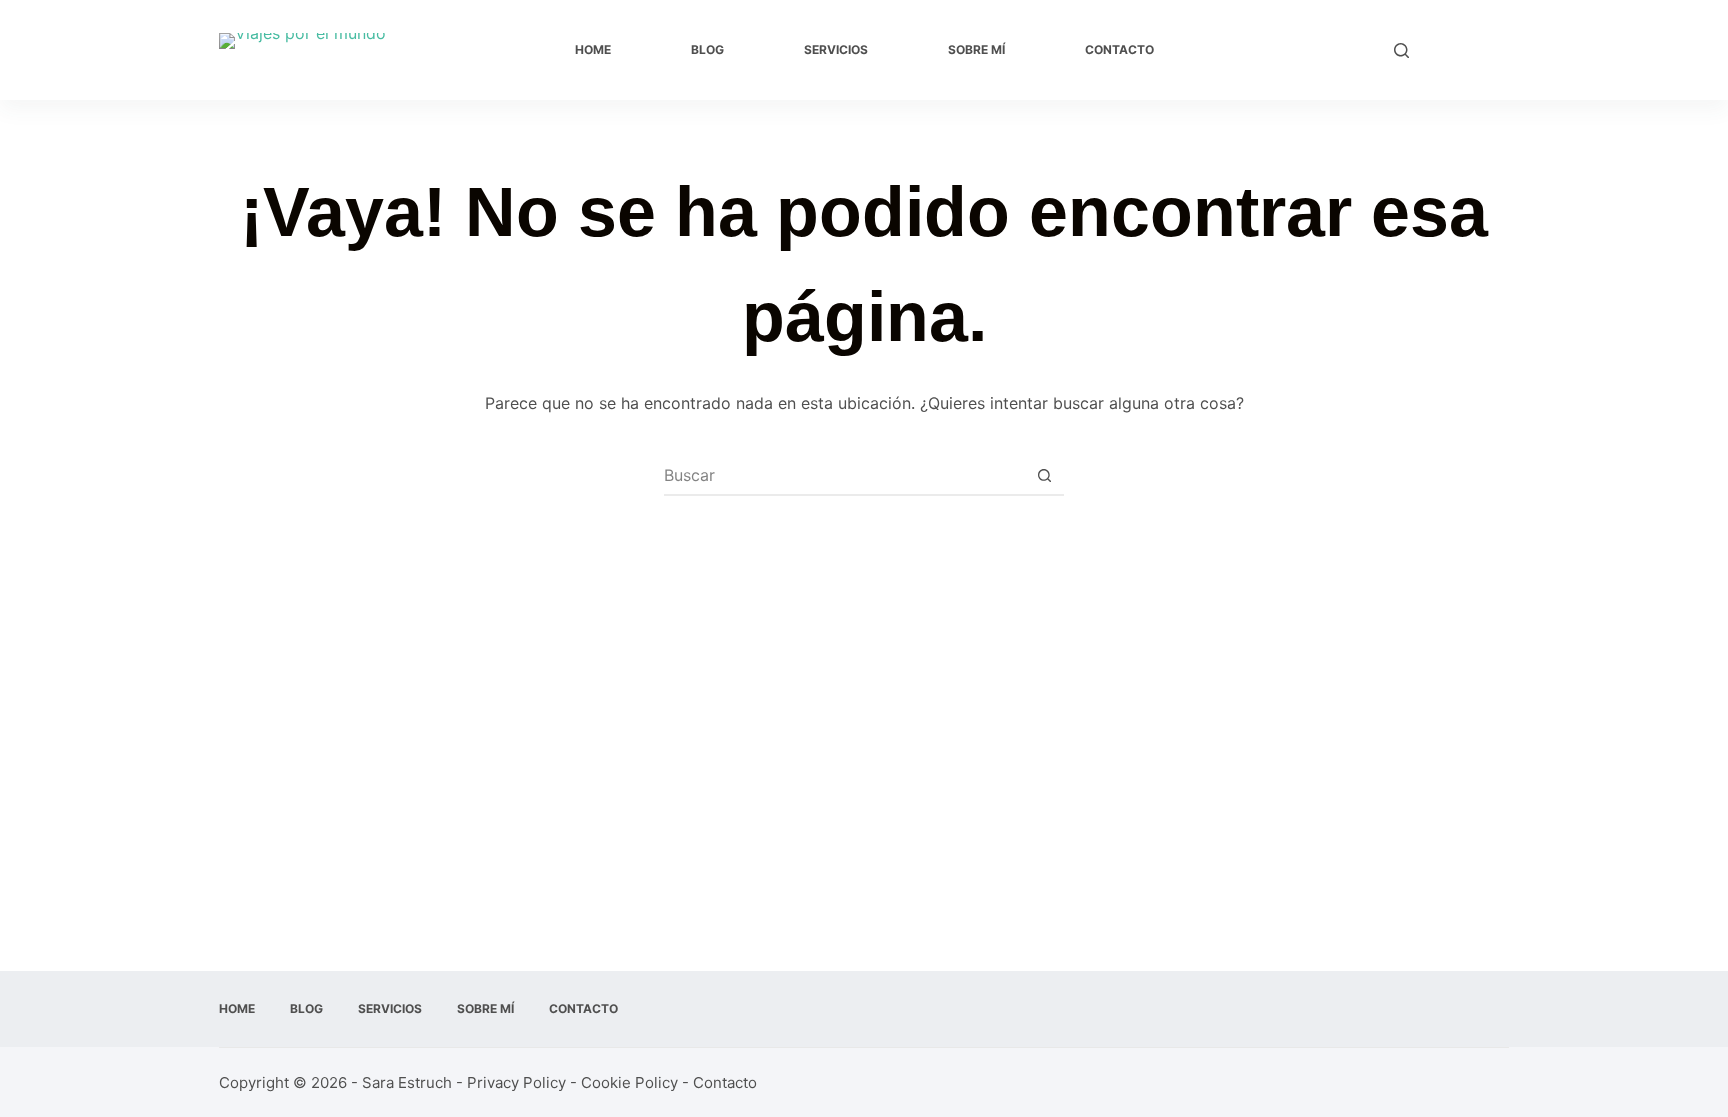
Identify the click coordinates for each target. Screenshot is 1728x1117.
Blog (707, 49)
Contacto (1119, 49)
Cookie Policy (629, 1082)
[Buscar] (1401, 50)
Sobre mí (976, 49)
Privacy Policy (516, 1082)
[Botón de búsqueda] (1044, 475)
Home (593, 49)
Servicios (836, 49)
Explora (1469, 50)
